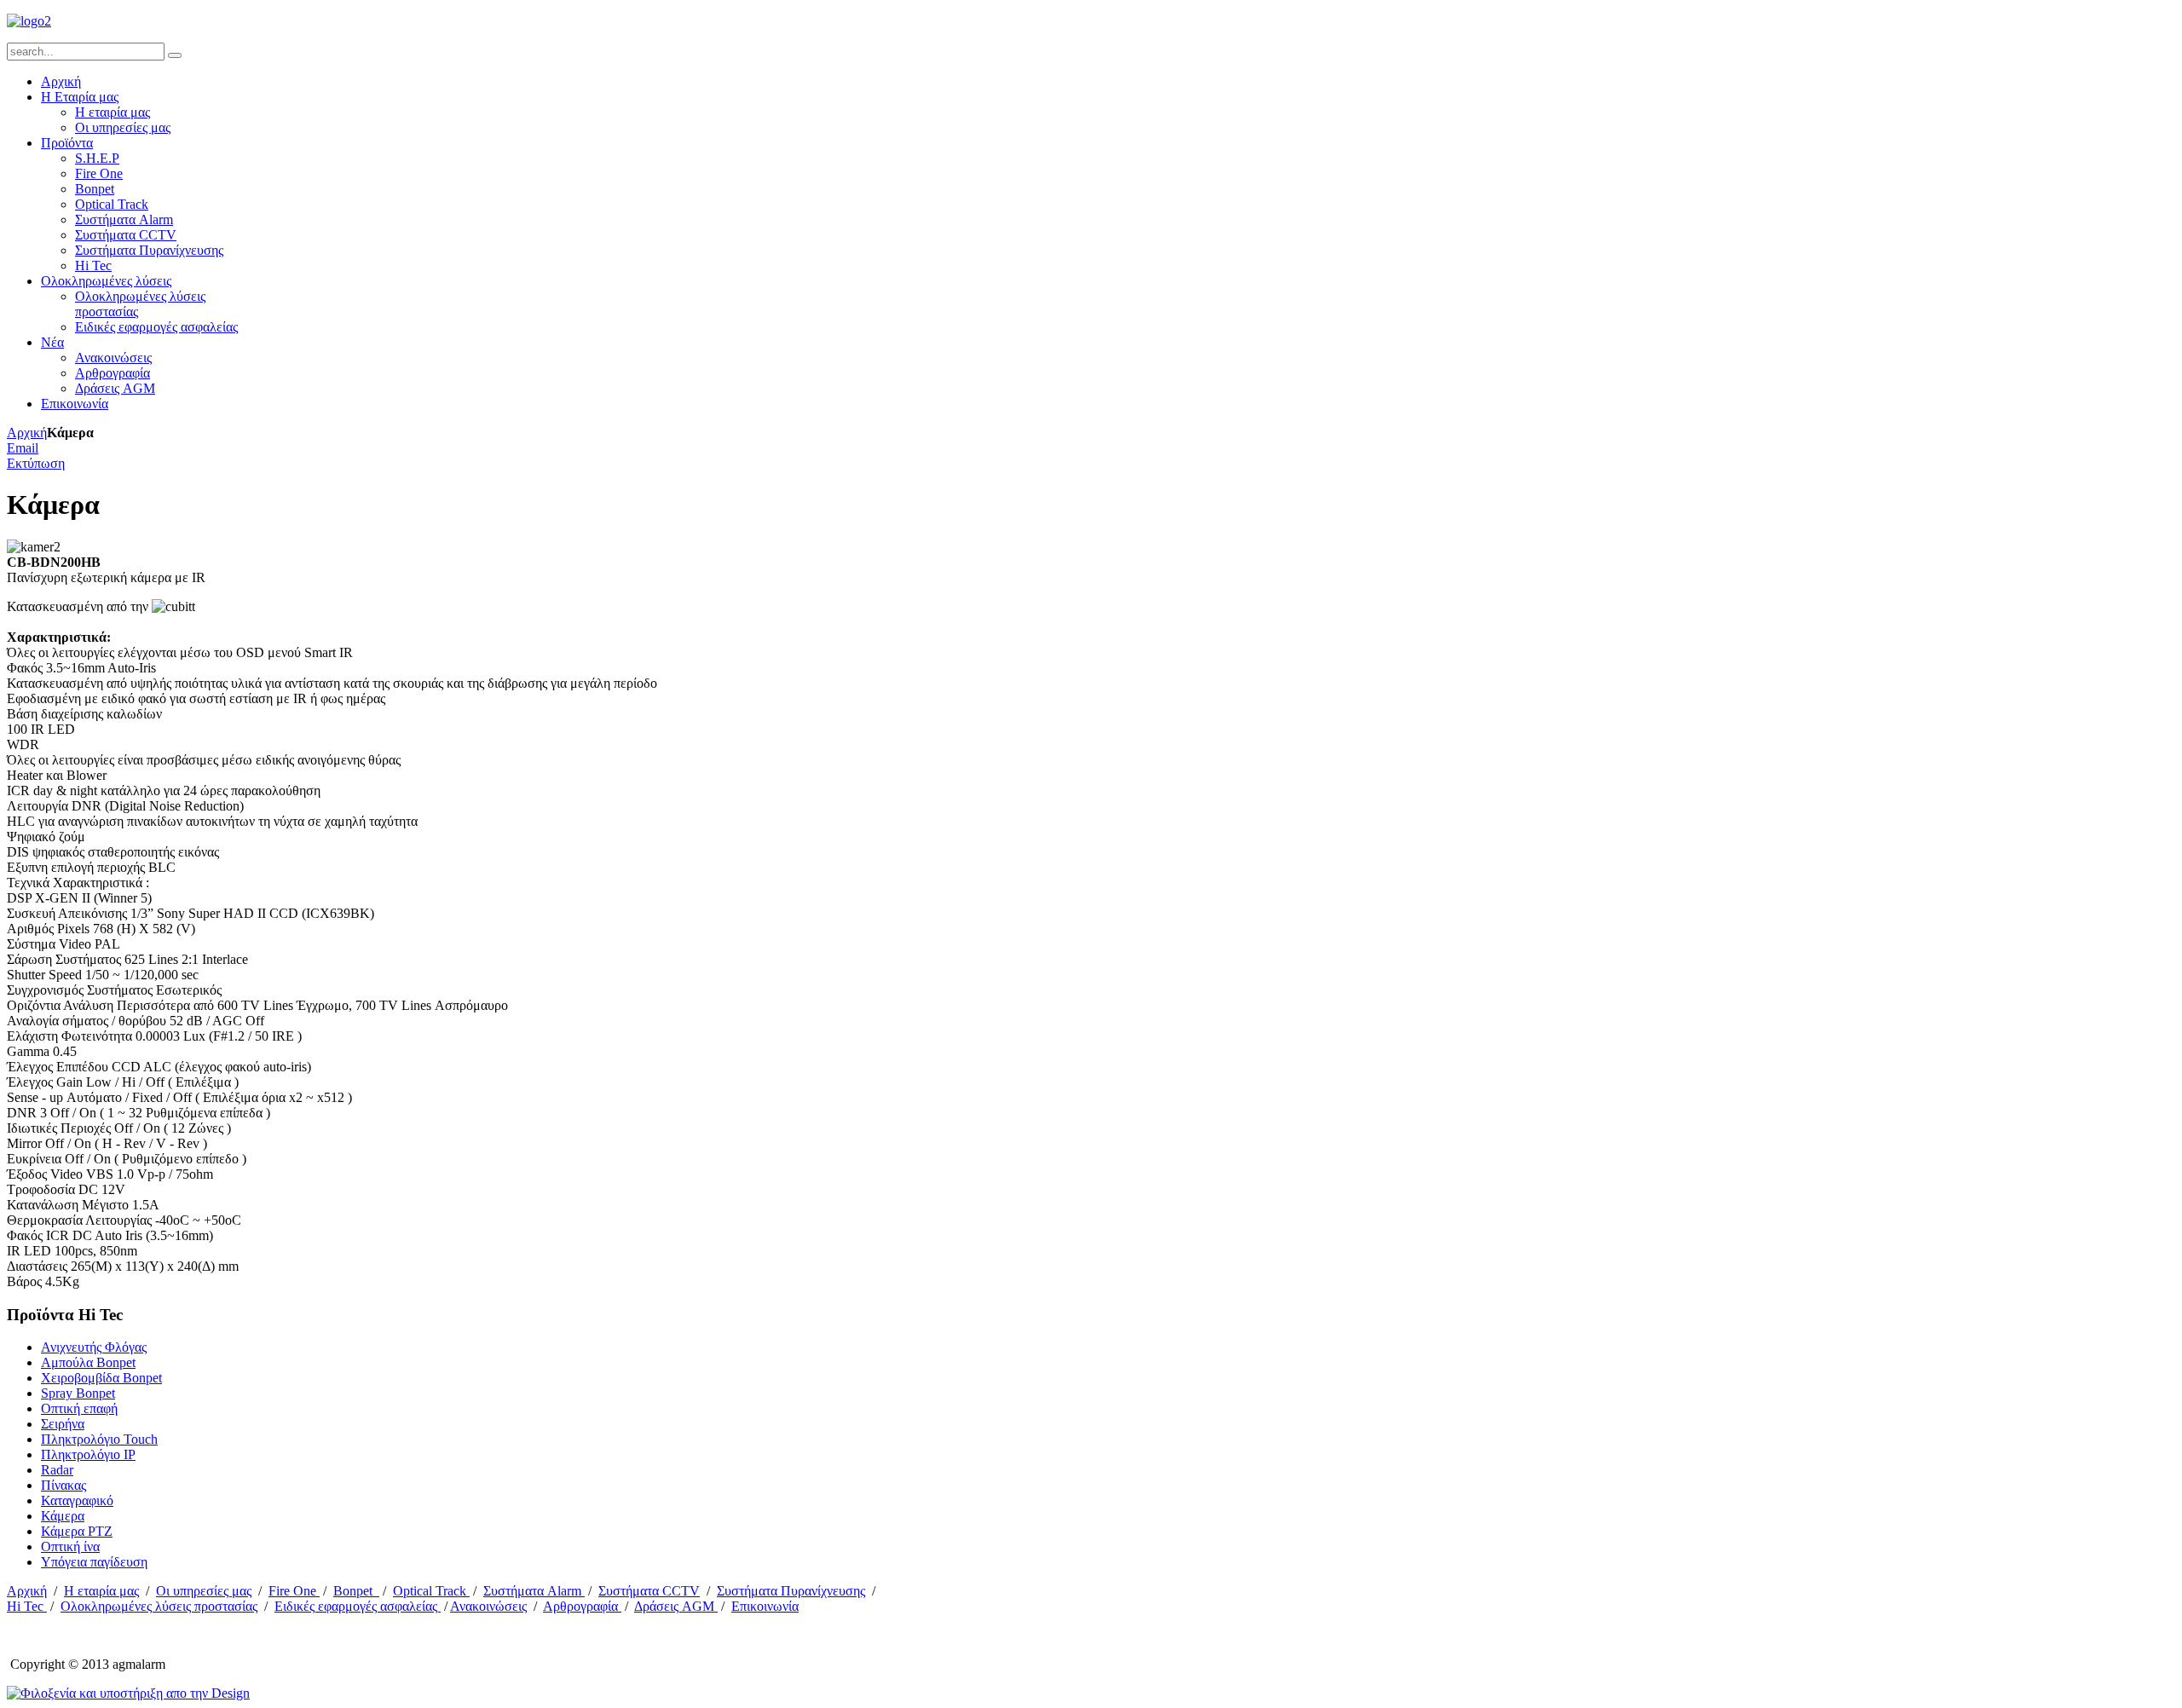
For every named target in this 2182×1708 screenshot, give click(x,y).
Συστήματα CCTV (649, 1591)
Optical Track (431, 1591)
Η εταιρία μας (101, 1591)
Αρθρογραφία (582, 1606)
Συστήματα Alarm (534, 1591)
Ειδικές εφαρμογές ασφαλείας (358, 1606)
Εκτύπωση (36, 463)
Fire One (294, 1591)
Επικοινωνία (765, 1606)
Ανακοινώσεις (488, 1606)
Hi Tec (27, 1606)
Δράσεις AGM (676, 1606)
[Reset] (175, 55)
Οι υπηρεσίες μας (204, 1591)
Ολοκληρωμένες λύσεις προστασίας (159, 1606)
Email (23, 448)
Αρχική (27, 433)
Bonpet (356, 1591)
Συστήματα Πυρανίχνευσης (791, 1591)
